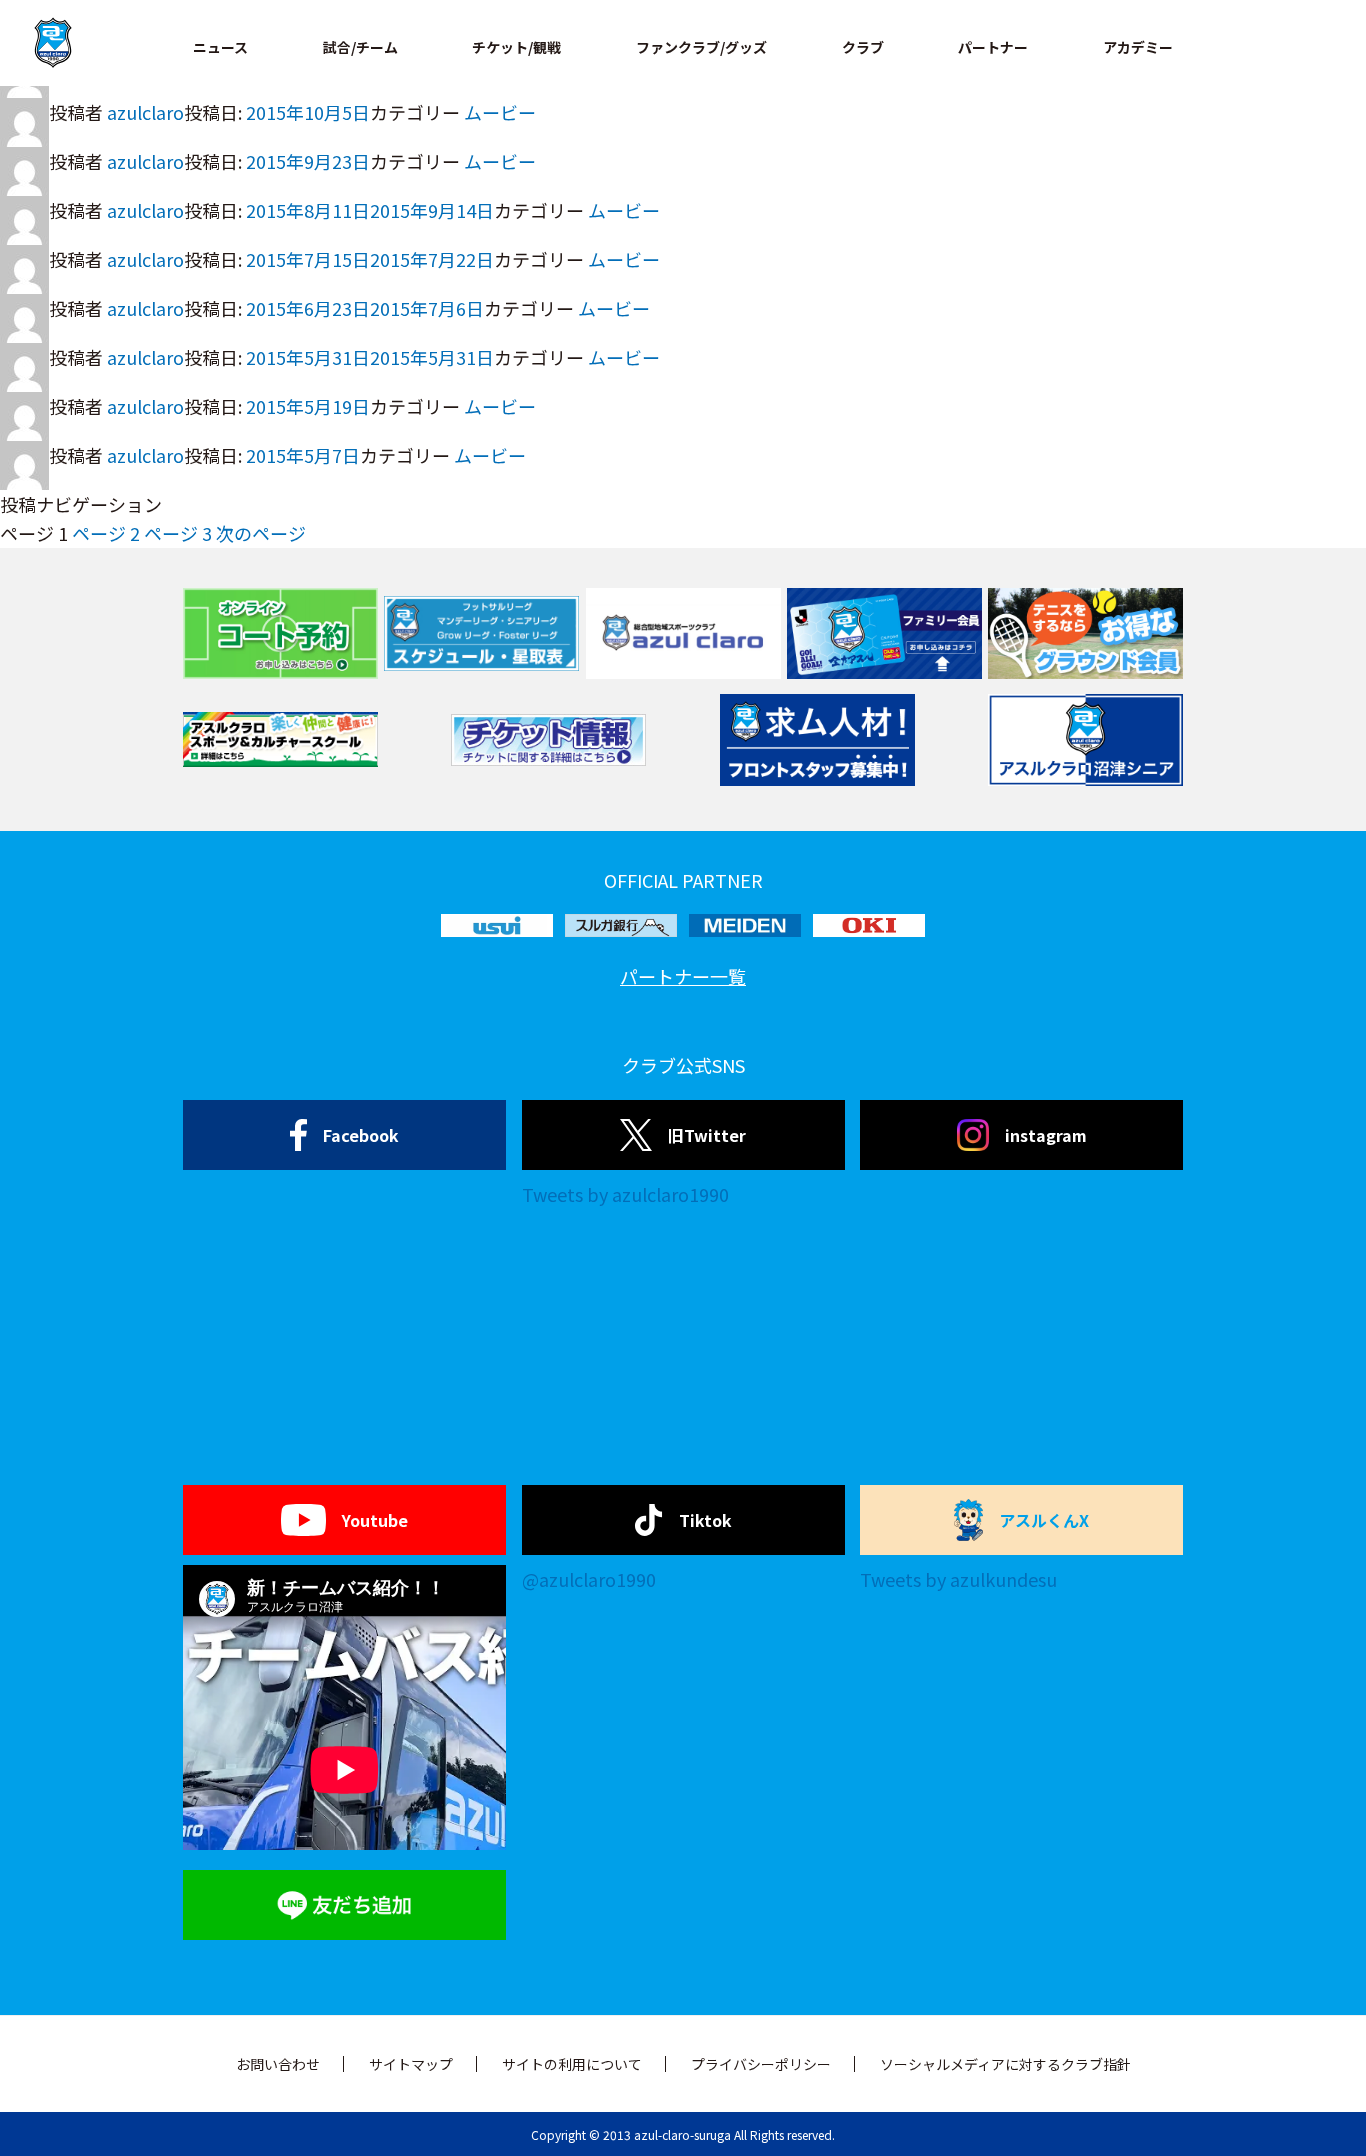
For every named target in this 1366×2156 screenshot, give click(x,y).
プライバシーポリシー (761, 2064)
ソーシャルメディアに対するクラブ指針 (1005, 2064)
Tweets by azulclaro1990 (625, 1194)
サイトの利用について (572, 2064)
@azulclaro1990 (589, 1579)
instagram (1046, 1135)
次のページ (261, 533)
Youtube (375, 1520)
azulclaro (145, 112)
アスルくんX (1044, 1520)
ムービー (500, 112)
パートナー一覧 (683, 976)
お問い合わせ (278, 2064)
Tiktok (705, 1520)
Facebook (361, 1135)
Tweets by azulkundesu (958, 1579)
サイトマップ (411, 2064)
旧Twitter (707, 1135)
